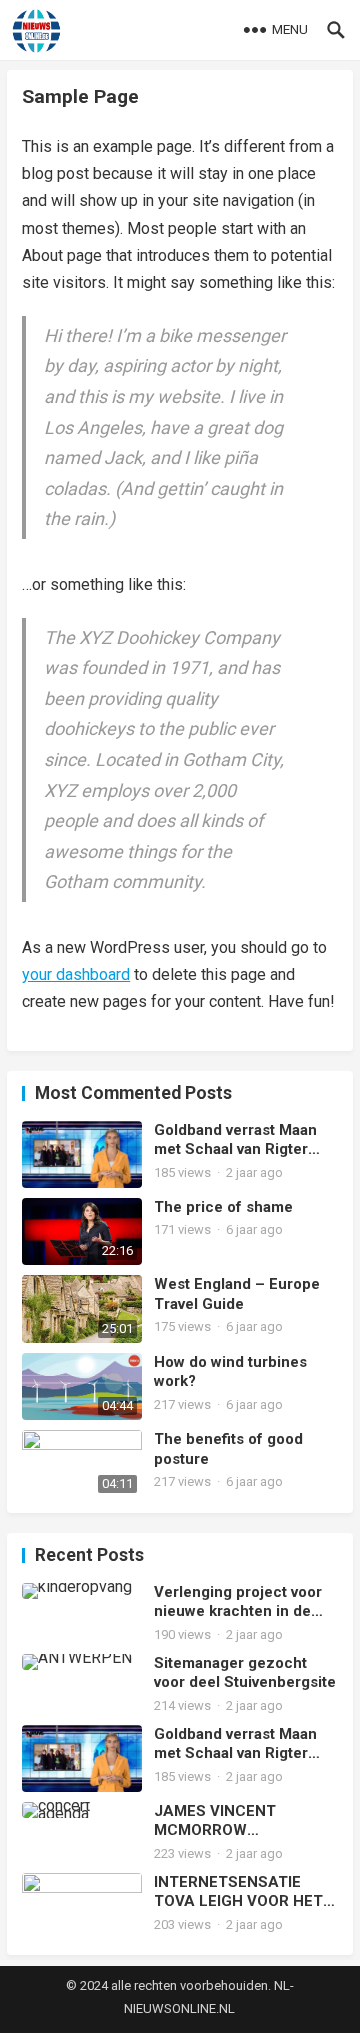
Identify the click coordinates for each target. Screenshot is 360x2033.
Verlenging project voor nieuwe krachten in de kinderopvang (238, 1602)
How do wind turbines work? (230, 1372)
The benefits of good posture (228, 1449)
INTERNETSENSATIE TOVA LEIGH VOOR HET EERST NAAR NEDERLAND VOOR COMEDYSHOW (238, 1892)
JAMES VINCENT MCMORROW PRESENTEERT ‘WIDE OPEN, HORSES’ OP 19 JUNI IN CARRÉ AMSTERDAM (234, 1821)
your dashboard (76, 974)
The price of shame (223, 1207)
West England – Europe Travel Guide (237, 1294)
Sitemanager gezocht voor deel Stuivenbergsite (245, 1673)
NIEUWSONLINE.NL (179, 2008)
